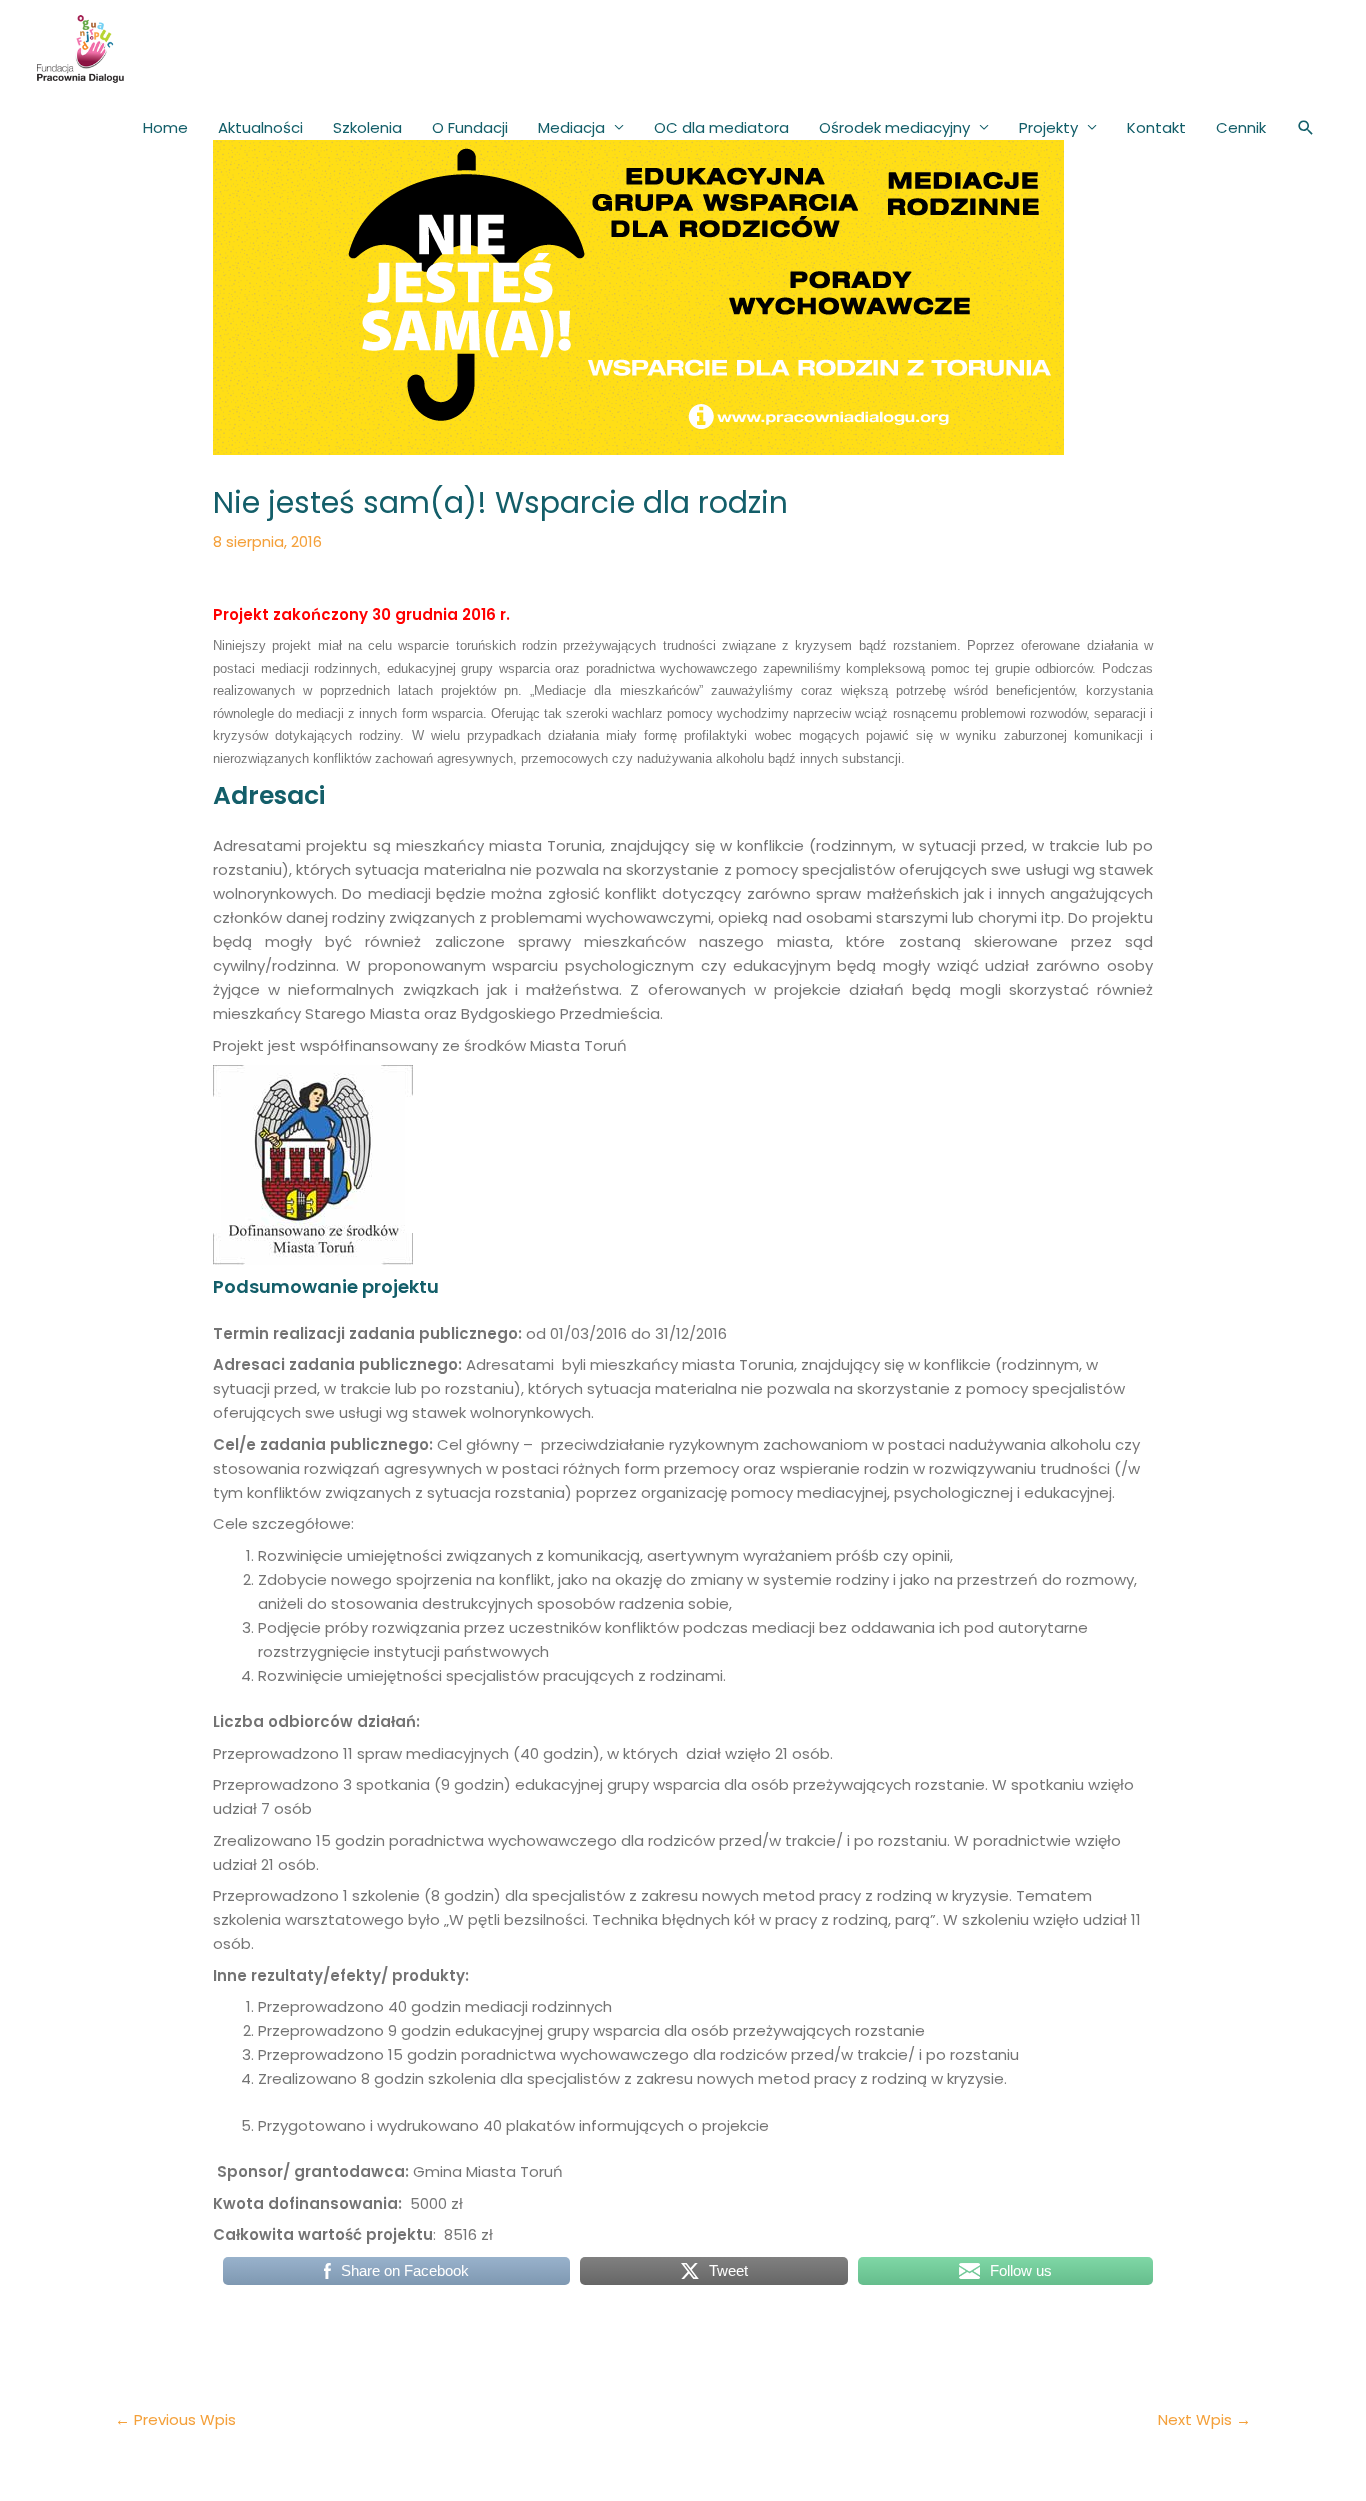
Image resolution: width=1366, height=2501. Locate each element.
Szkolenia (367, 127)
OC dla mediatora (721, 127)
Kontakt (1156, 127)
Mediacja (571, 127)
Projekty (1048, 127)
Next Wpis (1204, 2419)
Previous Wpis (175, 2419)
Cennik (1241, 127)
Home (165, 127)
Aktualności (260, 127)
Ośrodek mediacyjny (894, 127)
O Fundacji (470, 127)
